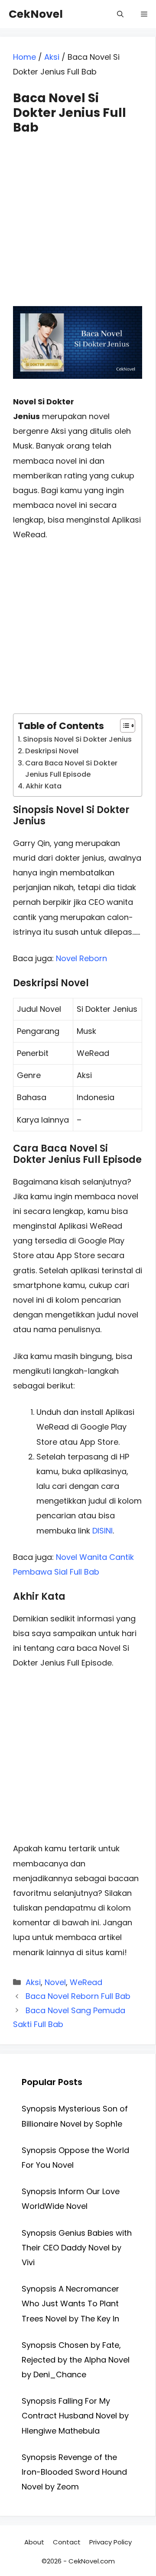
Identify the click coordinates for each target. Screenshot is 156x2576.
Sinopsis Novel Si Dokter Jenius (77, 739)
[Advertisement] (78, 213)
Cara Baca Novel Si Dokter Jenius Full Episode (71, 769)
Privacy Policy (110, 2542)
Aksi (52, 57)
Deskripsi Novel (52, 751)
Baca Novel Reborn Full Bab (78, 1996)
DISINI (102, 1531)
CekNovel (36, 14)
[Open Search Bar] (120, 14)
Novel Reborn (81, 958)
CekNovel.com (92, 2561)
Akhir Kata (44, 786)
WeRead (86, 1982)
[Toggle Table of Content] (123, 726)
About (34, 2542)
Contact (67, 2542)
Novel (55, 1982)
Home (24, 57)
